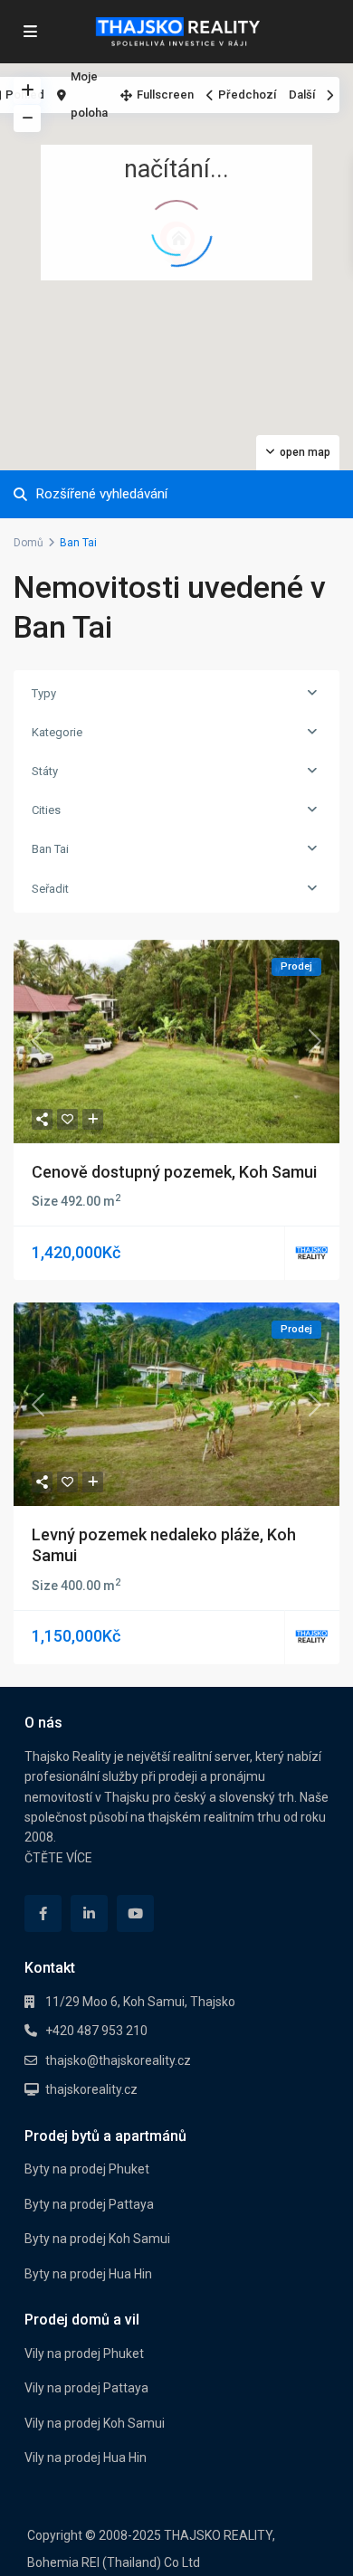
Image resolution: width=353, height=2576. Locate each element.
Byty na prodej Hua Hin (88, 2274)
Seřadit (50, 889)
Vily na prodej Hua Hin (86, 2458)
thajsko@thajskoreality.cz (118, 2060)
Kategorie (57, 732)
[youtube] (135, 1913)
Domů (29, 543)
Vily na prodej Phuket (84, 2353)
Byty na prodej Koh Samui (97, 2239)
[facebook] (43, 1913)
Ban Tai (50, 849)
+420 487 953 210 (96, 2031)
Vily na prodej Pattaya (86, 2388)
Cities (46, 810)
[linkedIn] (89, 1913)
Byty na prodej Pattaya (89, 2204)
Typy (44, 693)
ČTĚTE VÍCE (58, 1858)
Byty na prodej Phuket (87, 2169)
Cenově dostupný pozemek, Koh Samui (174, 1172)
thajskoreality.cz (91, 2089)
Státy (45, 771)
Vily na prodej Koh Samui (95, 2423)
